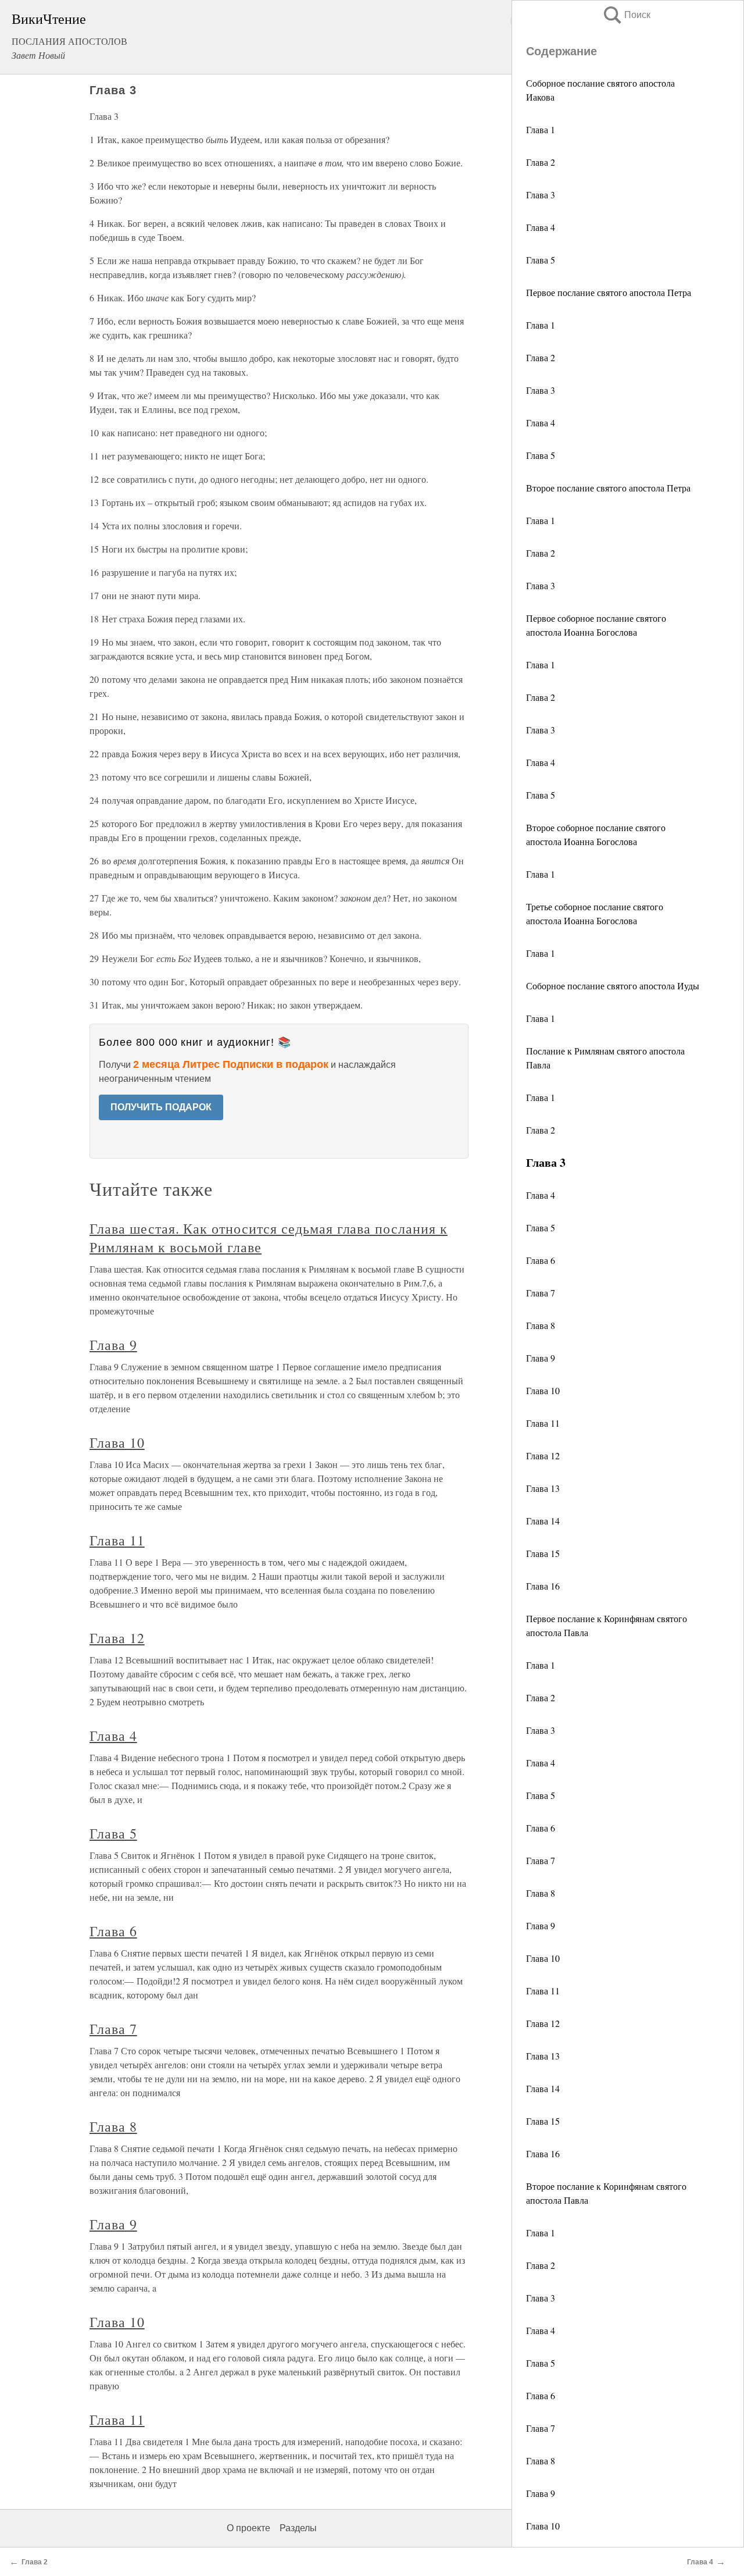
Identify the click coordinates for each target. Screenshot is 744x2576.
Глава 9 (541, 1358)
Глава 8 (541, 1325)
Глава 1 (541, 129)
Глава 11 (543, 1423)
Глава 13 (543, 1488)
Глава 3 (541, 195)
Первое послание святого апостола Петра (609, 292)
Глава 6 (541, 1260)
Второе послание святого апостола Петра (608, 488)
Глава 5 (541, 260)
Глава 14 (543, 1521)
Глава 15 (543, 1553)
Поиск (626, 15)
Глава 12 (543, 1456)
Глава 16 (543, 1586)
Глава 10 (543, 1390)
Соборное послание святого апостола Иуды (613, 986)
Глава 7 (541, 1293)
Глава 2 (541, 162)
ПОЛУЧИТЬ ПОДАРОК (161, 1107)
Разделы (298, 2528)
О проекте (248, 2528)
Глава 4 (541, 227)
